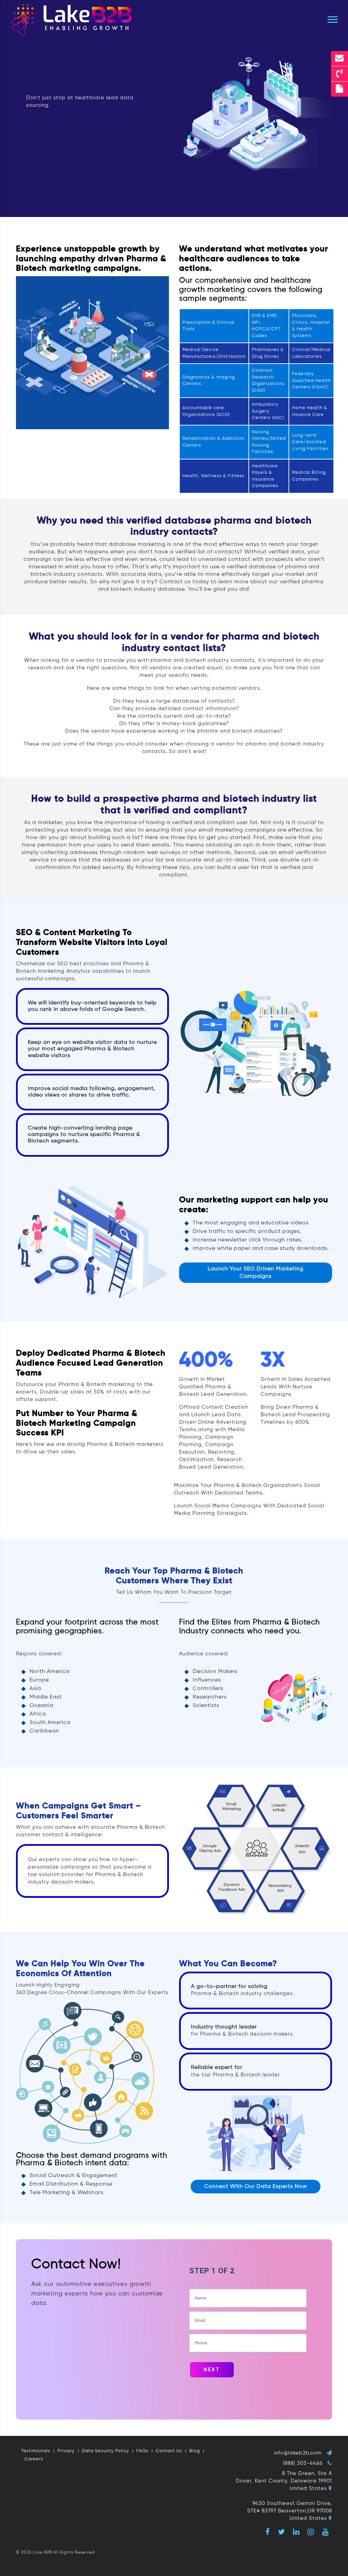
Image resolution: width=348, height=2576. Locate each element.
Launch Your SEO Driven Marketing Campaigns (256, 1273)
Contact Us (169, 2451)
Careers (34, 2459)
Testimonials (36, 2451)
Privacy (66, 2451)
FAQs (142, 2451)
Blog (195, 2451)
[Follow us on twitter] (282, 2532)
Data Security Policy (106, 2451)
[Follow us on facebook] (268, 2532)
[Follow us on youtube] (326, 2532)
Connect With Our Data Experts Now (256, 2187)
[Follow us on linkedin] (296, 2532)
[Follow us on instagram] (311, 2532)
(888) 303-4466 (303, 2463)
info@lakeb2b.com (298, 2453)
